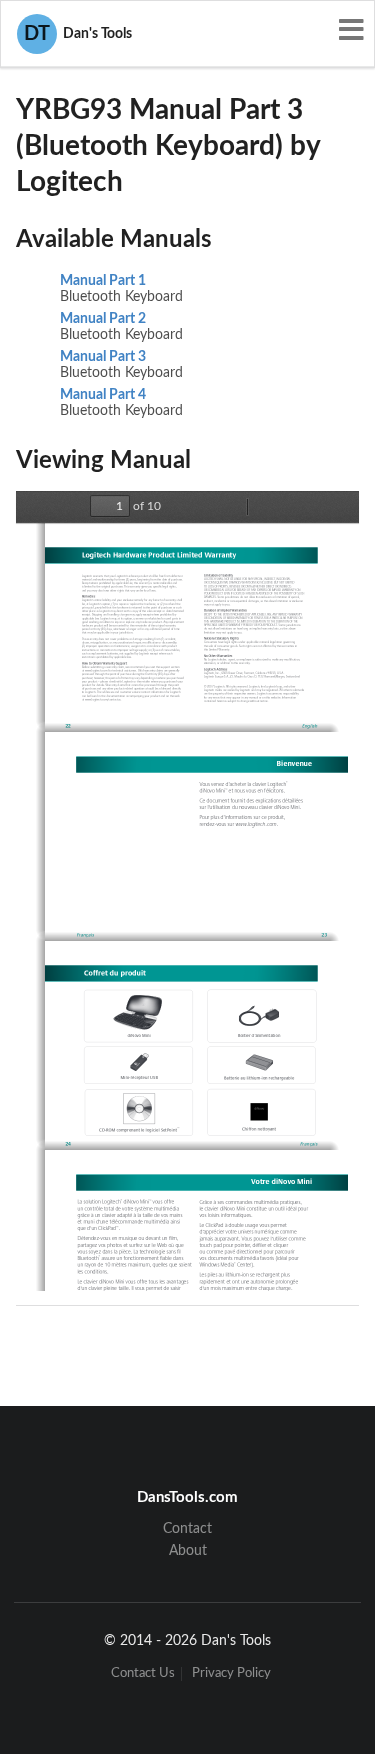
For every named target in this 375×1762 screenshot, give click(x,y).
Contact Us (143, 1673)
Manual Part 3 (103, 357)
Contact (187, 1529)
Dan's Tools (78, 34)
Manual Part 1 (103, 281)
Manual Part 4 (103, 395)
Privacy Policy (231, 1673)
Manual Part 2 (103, 319)
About (188, 1551)
